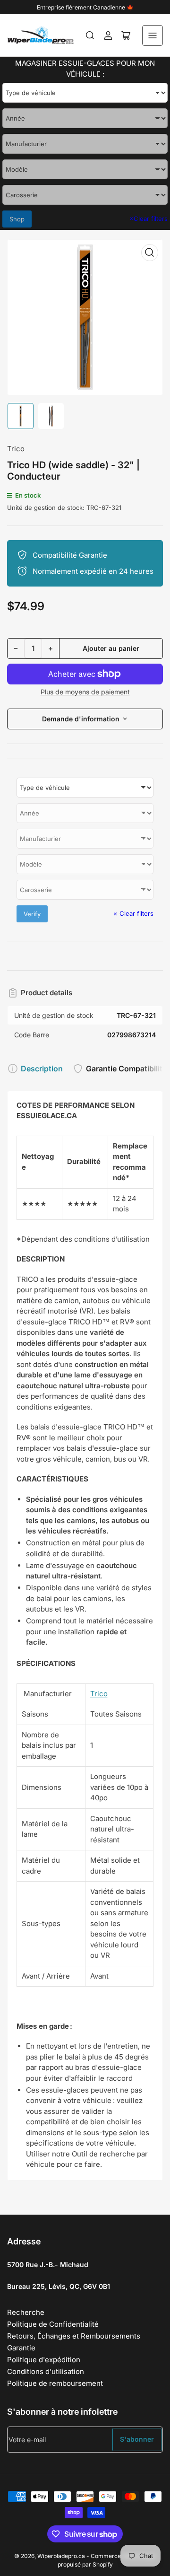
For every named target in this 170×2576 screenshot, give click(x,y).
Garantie (21, 2348)
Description (42, 1069)
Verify (32, 914)
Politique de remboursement (55, 2383)
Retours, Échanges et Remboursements (74, 2336)
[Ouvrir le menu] (153, 35)
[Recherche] (90, 35)
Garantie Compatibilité (126, 1069)
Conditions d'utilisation (46, 2371)
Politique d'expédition (44, 2360)
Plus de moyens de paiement (85, 692)
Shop (17, 219)
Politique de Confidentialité (53, 2324)
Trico (16, 449)
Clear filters (149, 219)
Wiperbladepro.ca (61, 2556)
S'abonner (137, 2439)
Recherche (26, 2312)
